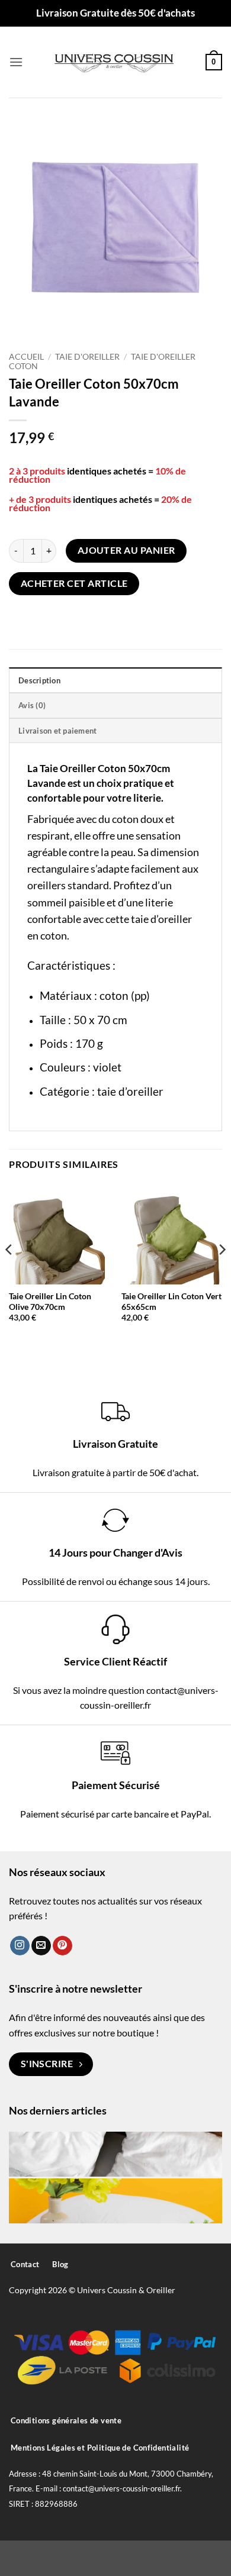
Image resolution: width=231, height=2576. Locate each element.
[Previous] (9, 1273)
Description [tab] (39, 680)
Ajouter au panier (126, 550)
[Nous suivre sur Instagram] (20, 1946)
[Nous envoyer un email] (41, 1946)
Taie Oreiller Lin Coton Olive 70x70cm (50, 1302)
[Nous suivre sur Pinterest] (62, 1946)
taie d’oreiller (130, 1091)
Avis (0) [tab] (32, 705)
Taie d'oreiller (87, 357)
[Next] (222, 1273)
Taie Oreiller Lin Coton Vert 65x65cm (171, 1302)
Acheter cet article (74, 583)
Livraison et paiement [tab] (57, 731)
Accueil (26, 357)
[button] (16, 62)
